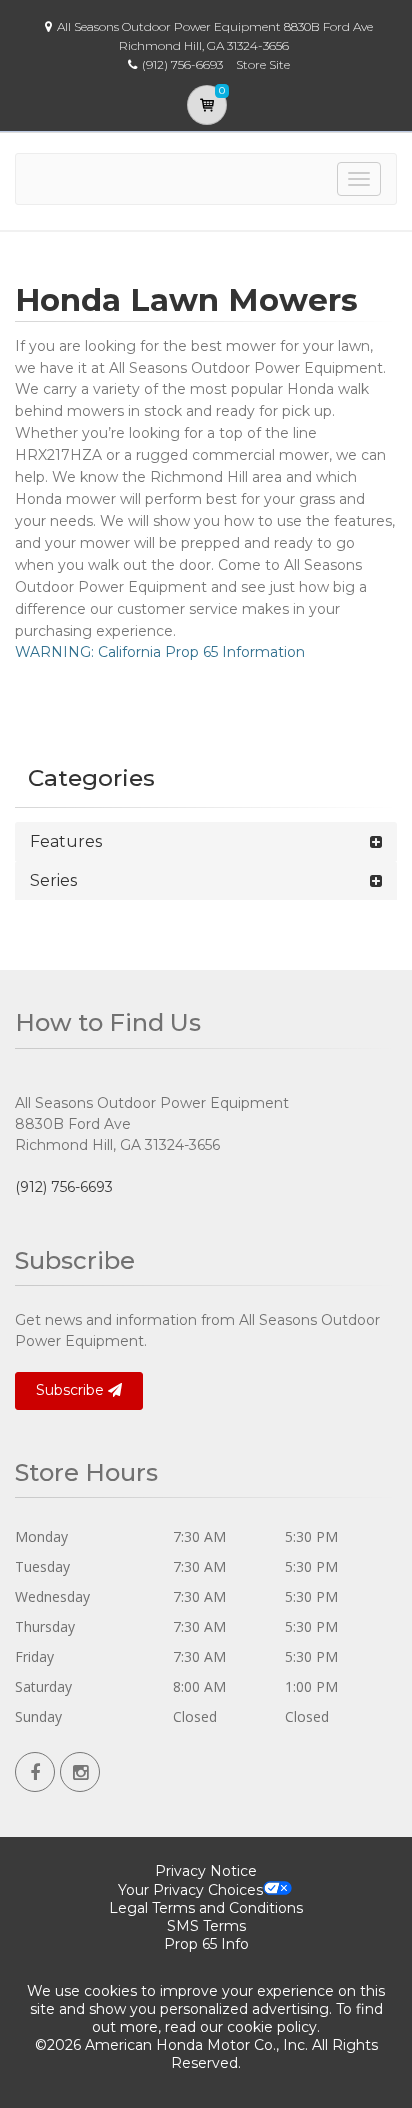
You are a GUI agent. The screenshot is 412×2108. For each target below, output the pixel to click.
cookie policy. (273, 2027)
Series (53, 880)
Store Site (263, 64)
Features (66, 841)
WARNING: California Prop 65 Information (160, 652)
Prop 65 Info (206, 1944)
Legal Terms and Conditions (206, 1908)
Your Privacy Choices (190, 1890)
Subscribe (72, 1390)
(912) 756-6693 (64, 1187)
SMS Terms (206, 1926)
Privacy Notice (206, 1871)
